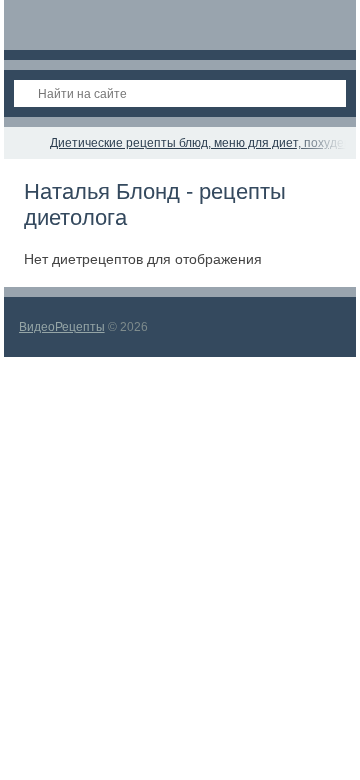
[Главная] (22, 143)
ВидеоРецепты (62, 327)
